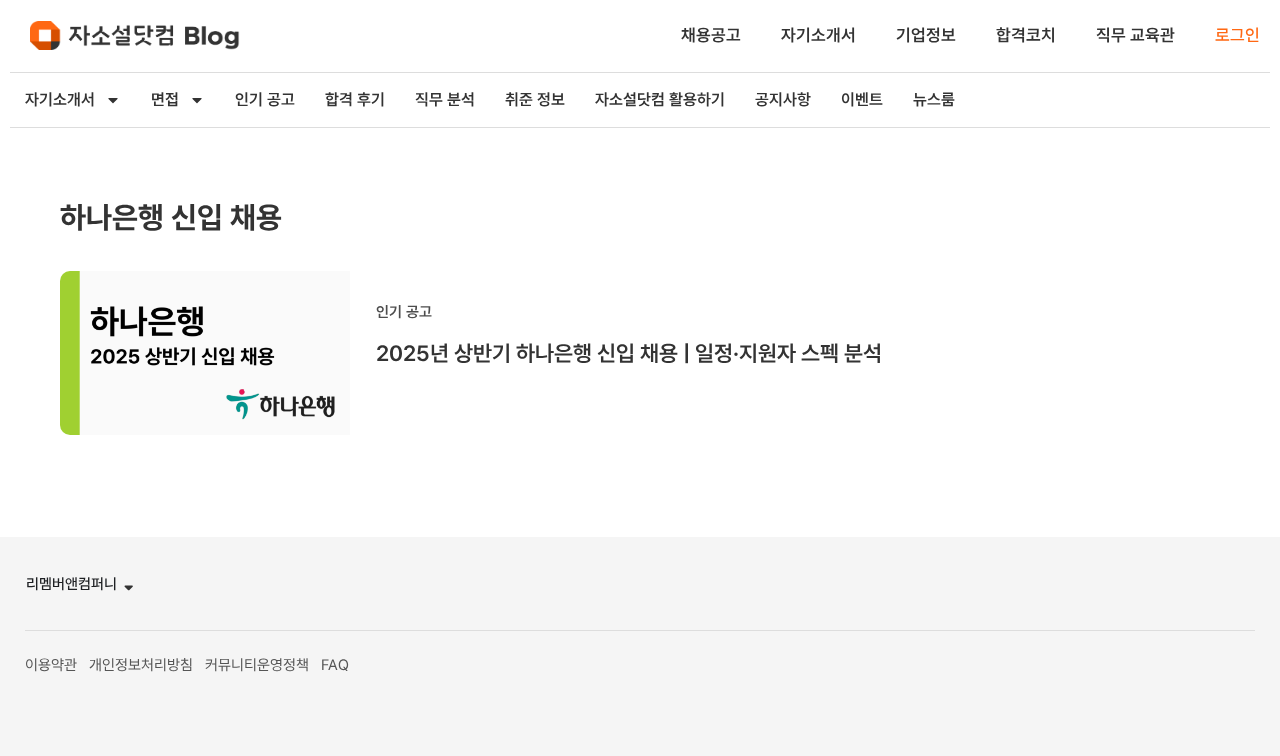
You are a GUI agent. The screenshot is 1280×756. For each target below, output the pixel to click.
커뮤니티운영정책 (257, 665)
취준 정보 (535, 99)
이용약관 (51, 665)
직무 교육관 (1135, 35)
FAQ (335, 665)
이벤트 (862, 99)
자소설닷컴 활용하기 (660, 99)
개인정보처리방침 (141, 665)
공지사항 (783, 99)
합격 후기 (355, 99)
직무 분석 (445, 99)
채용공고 (711, 35)
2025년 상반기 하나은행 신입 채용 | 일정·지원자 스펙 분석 (629, 353)
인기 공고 (265, 99)
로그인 (1237, 35)
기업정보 (926, 35)
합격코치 (1026, 35)
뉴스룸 (934, 99)
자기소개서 (818, 35)
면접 (165, 99)
